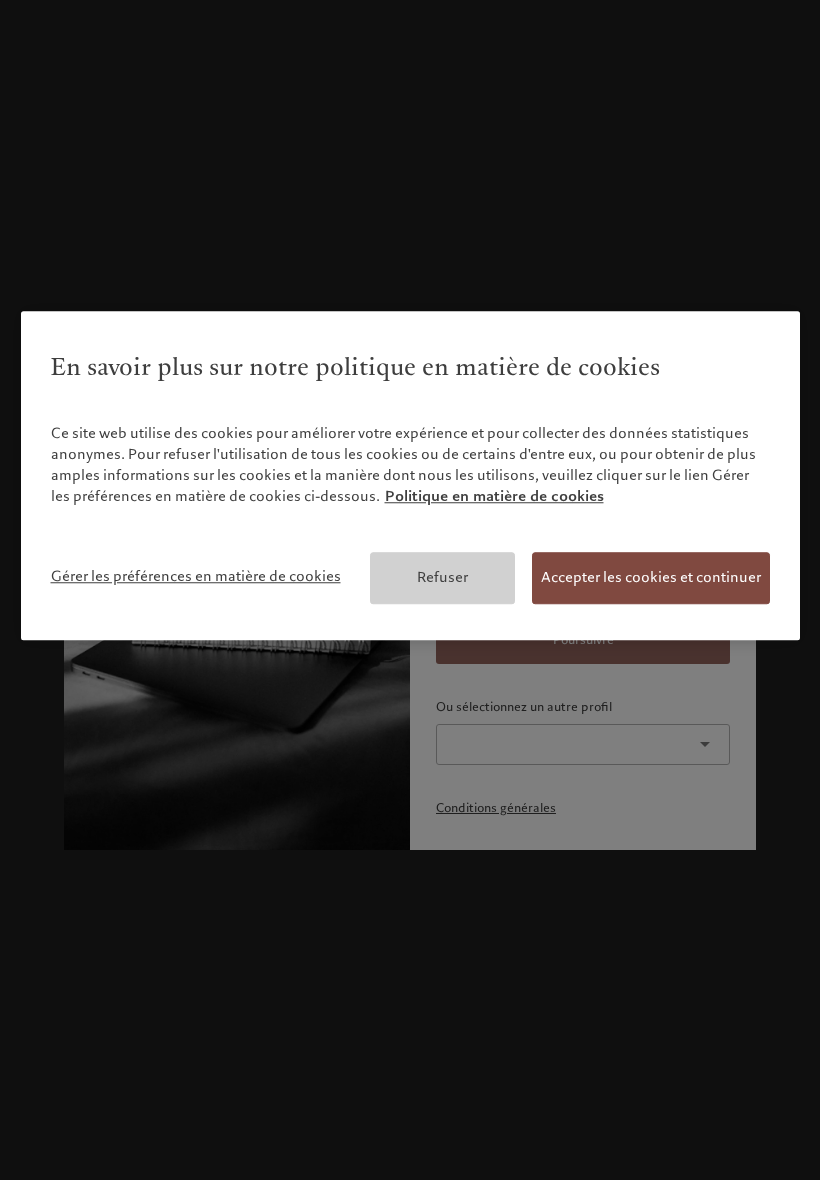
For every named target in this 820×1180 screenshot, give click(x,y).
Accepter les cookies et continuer (651, 577)
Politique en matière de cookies (494, 496)
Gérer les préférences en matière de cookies (196, 576)
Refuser (442, 577)
